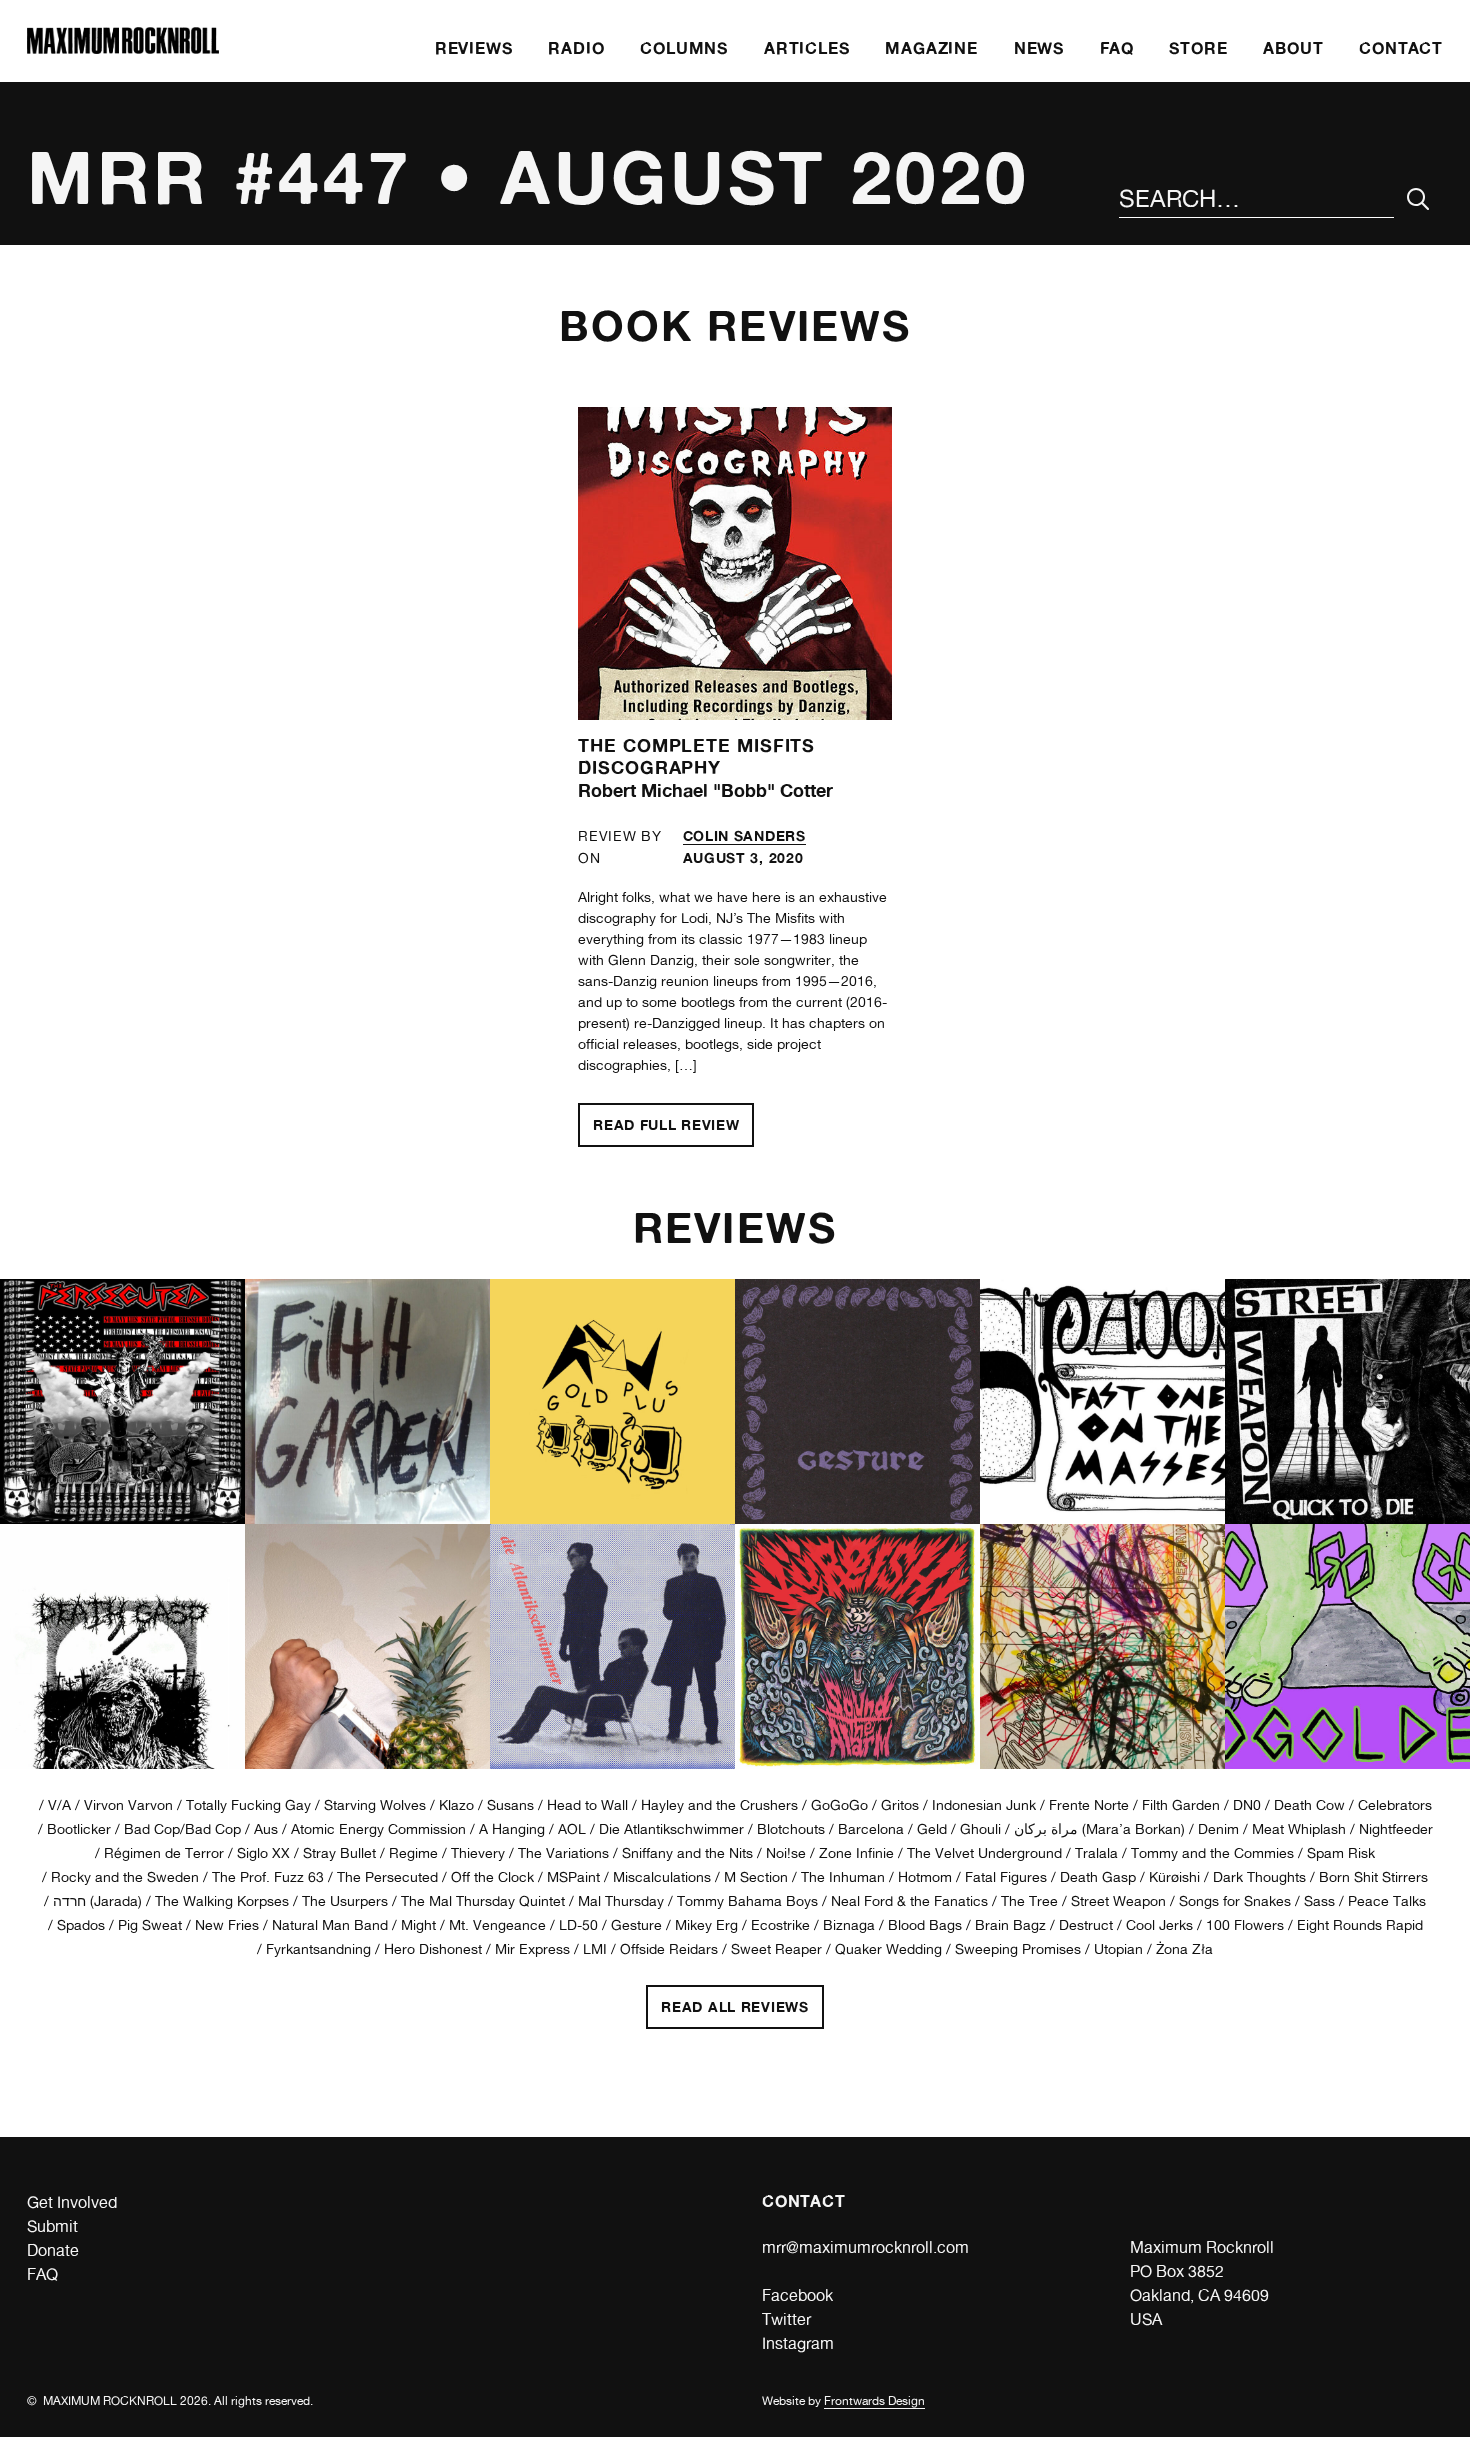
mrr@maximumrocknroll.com (865, 2247)
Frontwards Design (874, 2401)
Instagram (798, 2343)
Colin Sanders (744, 835)
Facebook (797, 2295)
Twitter (786, 2319)
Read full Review (673, 1120)
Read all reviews (734, 2002)
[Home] (123, 48)
